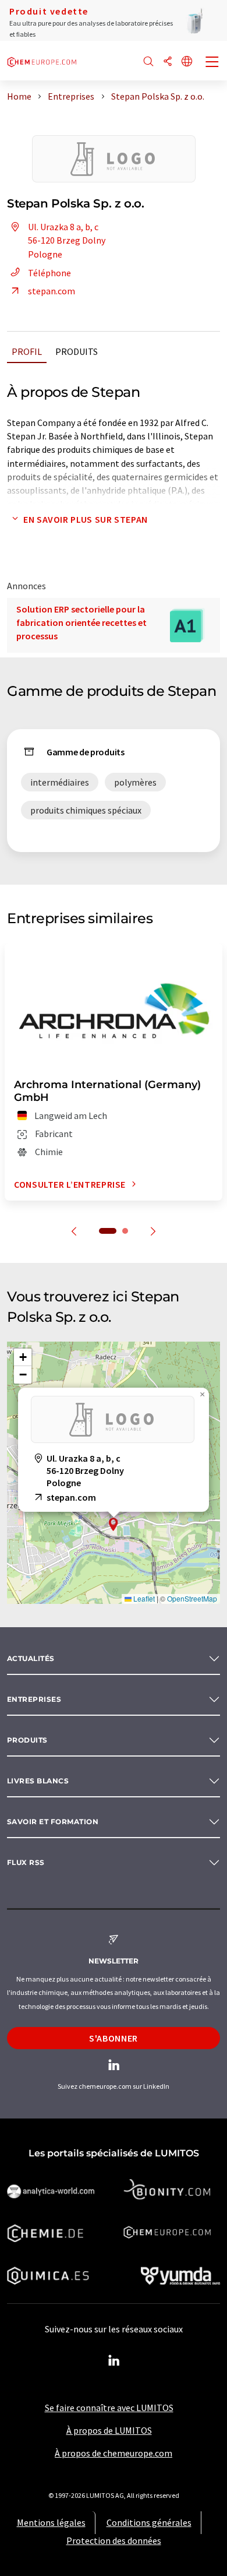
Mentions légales (51, 2522)
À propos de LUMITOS (109, 2430)
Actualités (31, 1658)
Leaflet (143, 1598)
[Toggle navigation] (212, 63)
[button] (114, 1524)
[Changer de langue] (187, 62)
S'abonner (114, 2038)
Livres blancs (38, 1781)
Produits (77, 351)
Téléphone (49, 273)
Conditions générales (149, 2522)
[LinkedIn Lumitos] (114, 2361)
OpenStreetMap (192, 1598)
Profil (27, 351)
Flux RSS (26, 1862)
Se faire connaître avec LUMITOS (109, 2408)
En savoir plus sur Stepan (86, 519)
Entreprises (34, 1699)
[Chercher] (148, 62)
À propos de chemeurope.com (114, 2453)
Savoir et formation (53, 1822)
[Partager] (168, 62)
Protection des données (114, 2540)
